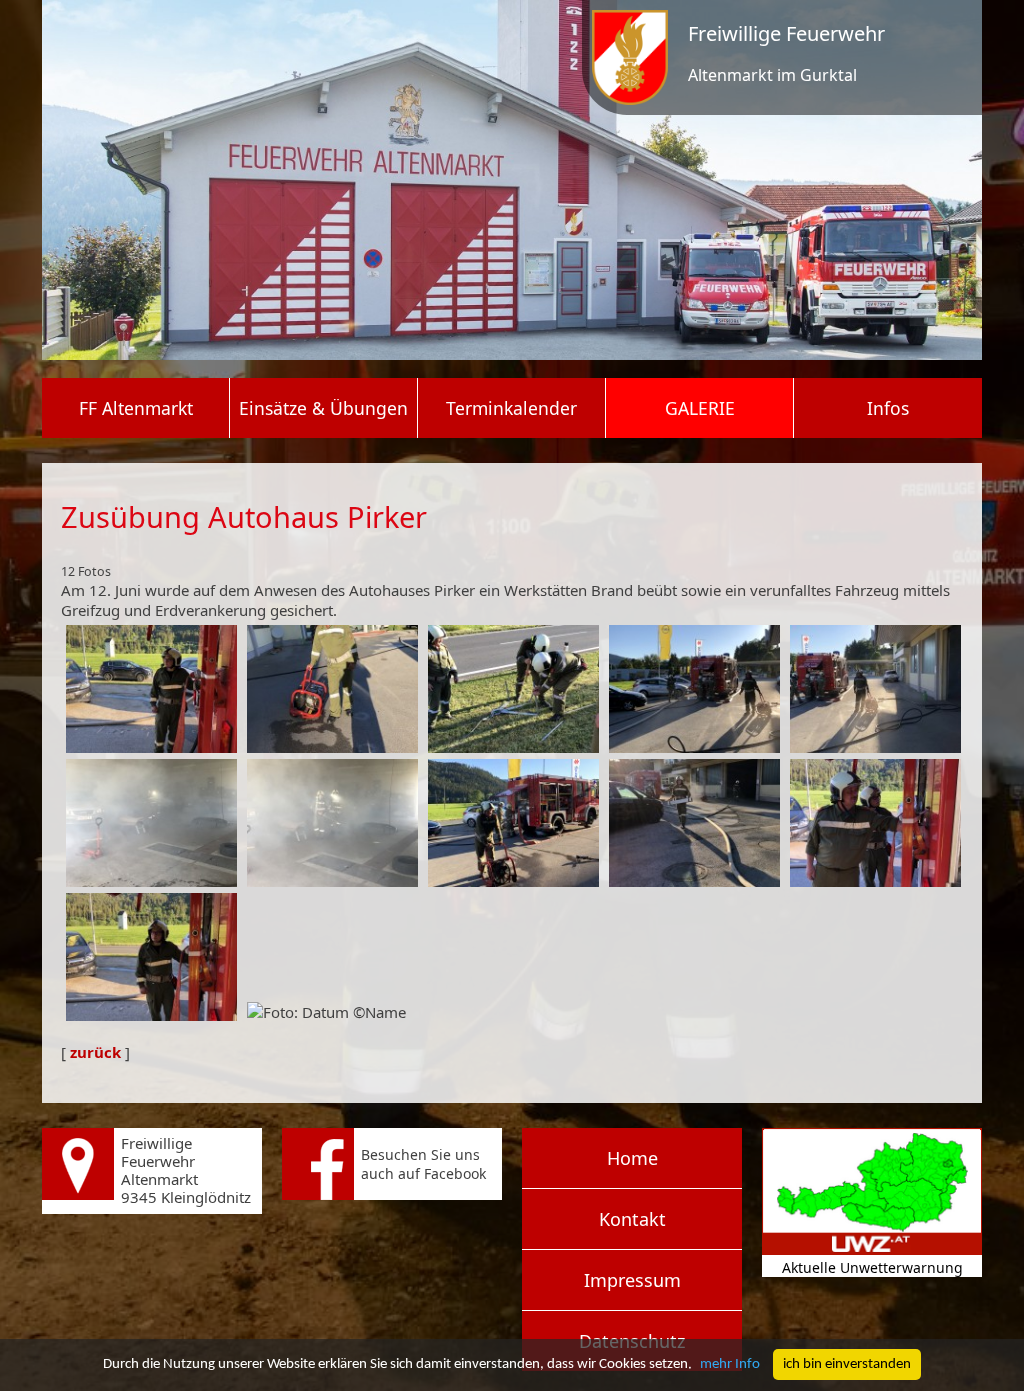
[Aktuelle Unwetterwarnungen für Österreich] (872, 1249)
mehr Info (730, 1364)
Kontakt (632, 1219)
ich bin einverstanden (847, 1364)
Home (632, 1158)
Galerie (700, 408)
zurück (95, 1052)
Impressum (632, 1280)
